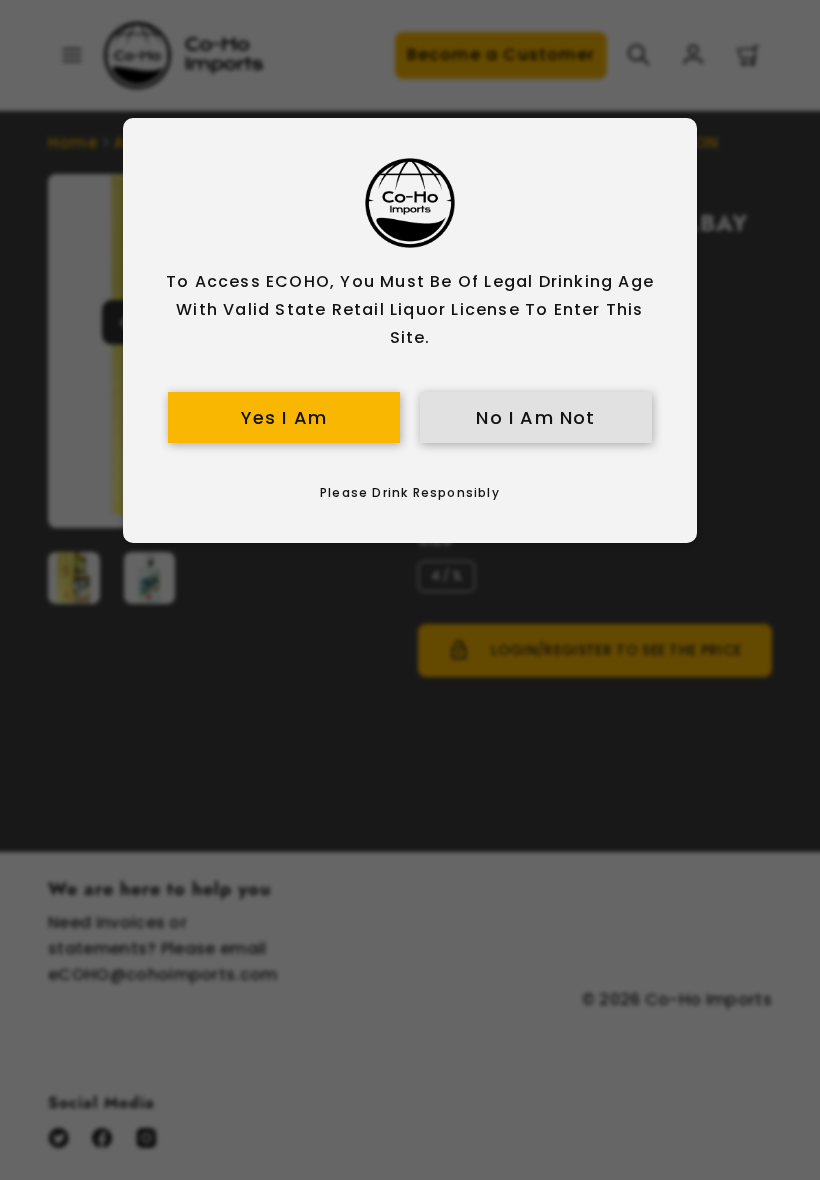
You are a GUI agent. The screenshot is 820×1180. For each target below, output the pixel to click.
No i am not (535, 417)
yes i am (284, 417)
